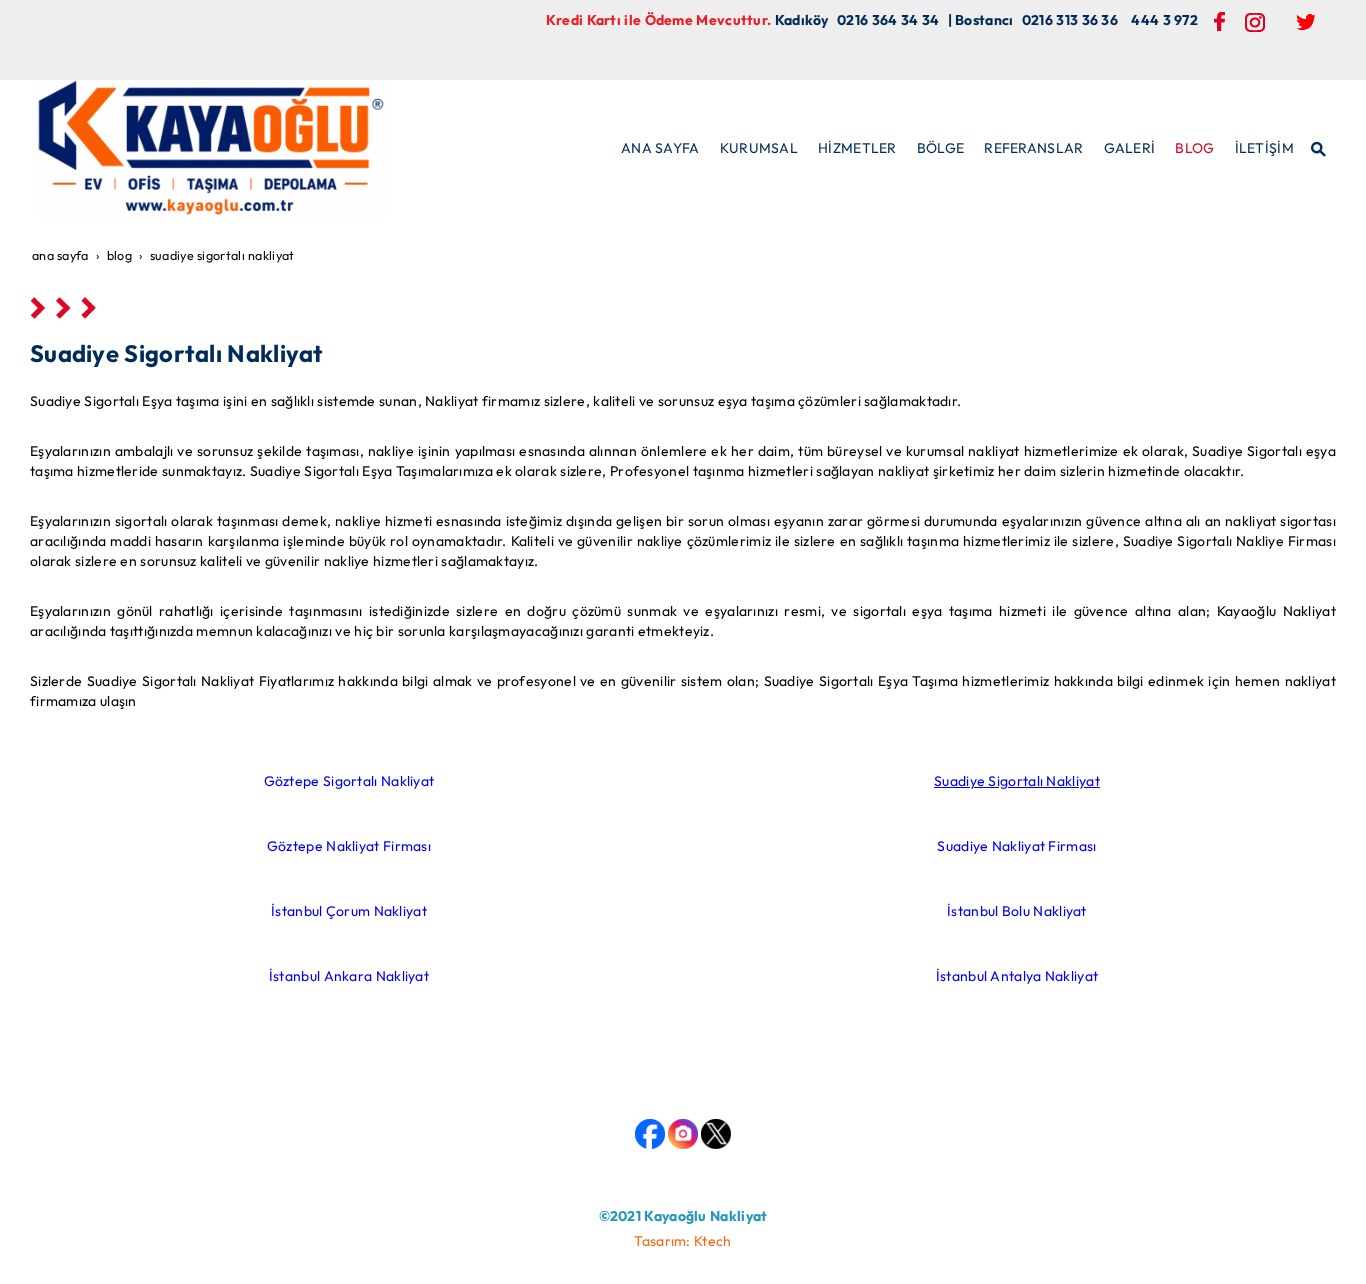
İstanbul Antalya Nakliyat (1017, 976)
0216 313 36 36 (1070, 20)
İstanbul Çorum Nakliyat (349, 911)
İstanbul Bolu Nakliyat (1017, 911)
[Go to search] (1320, 147)
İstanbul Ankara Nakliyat (349, 976)
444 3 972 (1164, 20)
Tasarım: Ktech (682, 1241)
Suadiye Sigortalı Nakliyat (1017, 781)
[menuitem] (660, 148)
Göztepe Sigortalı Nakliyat (349, 781)
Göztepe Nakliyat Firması (349, 846)
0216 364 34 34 (888, 20)
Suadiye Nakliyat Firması (1016, 846)
